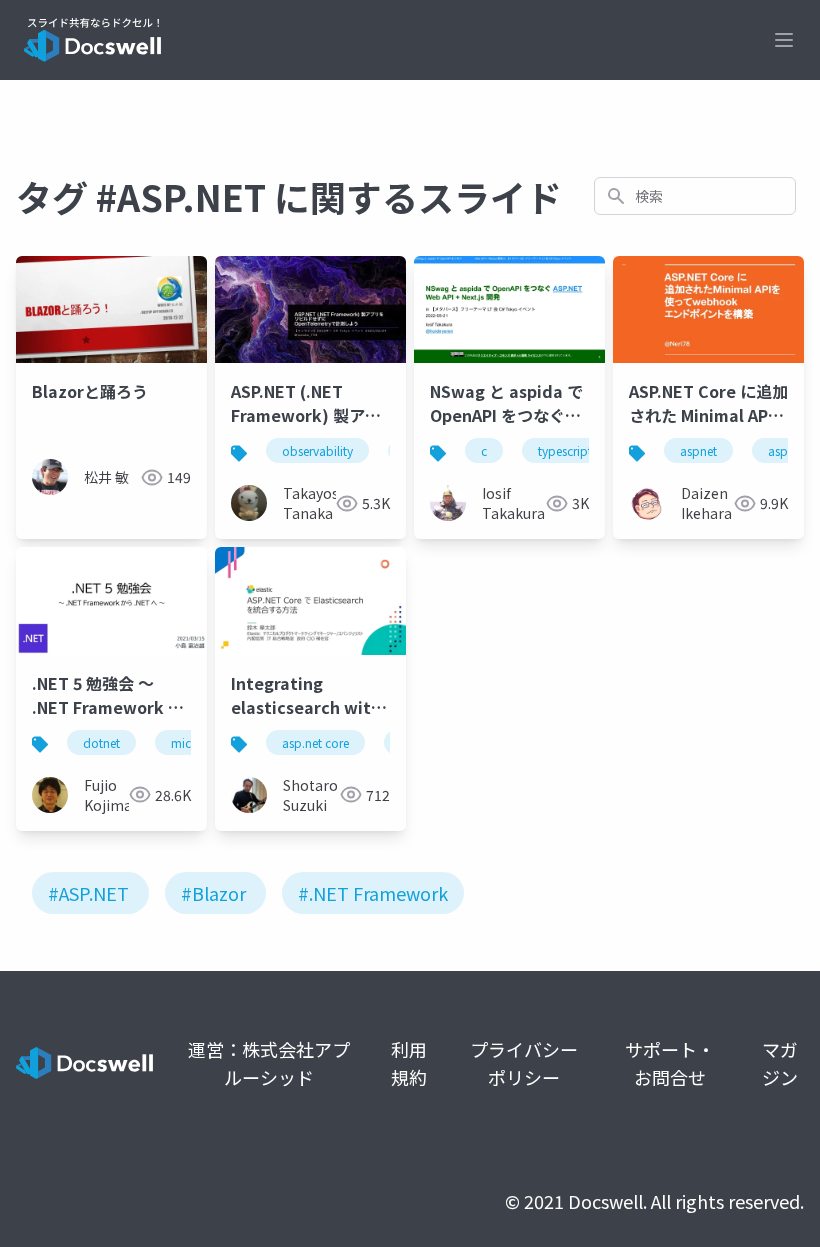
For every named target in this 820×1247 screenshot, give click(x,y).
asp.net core (315, 742)
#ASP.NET (88, 893)
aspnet (698, 450)
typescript (565, 450)
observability (317, 450)
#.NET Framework (373, 893)
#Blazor (213, 893)
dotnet (101, 742)
